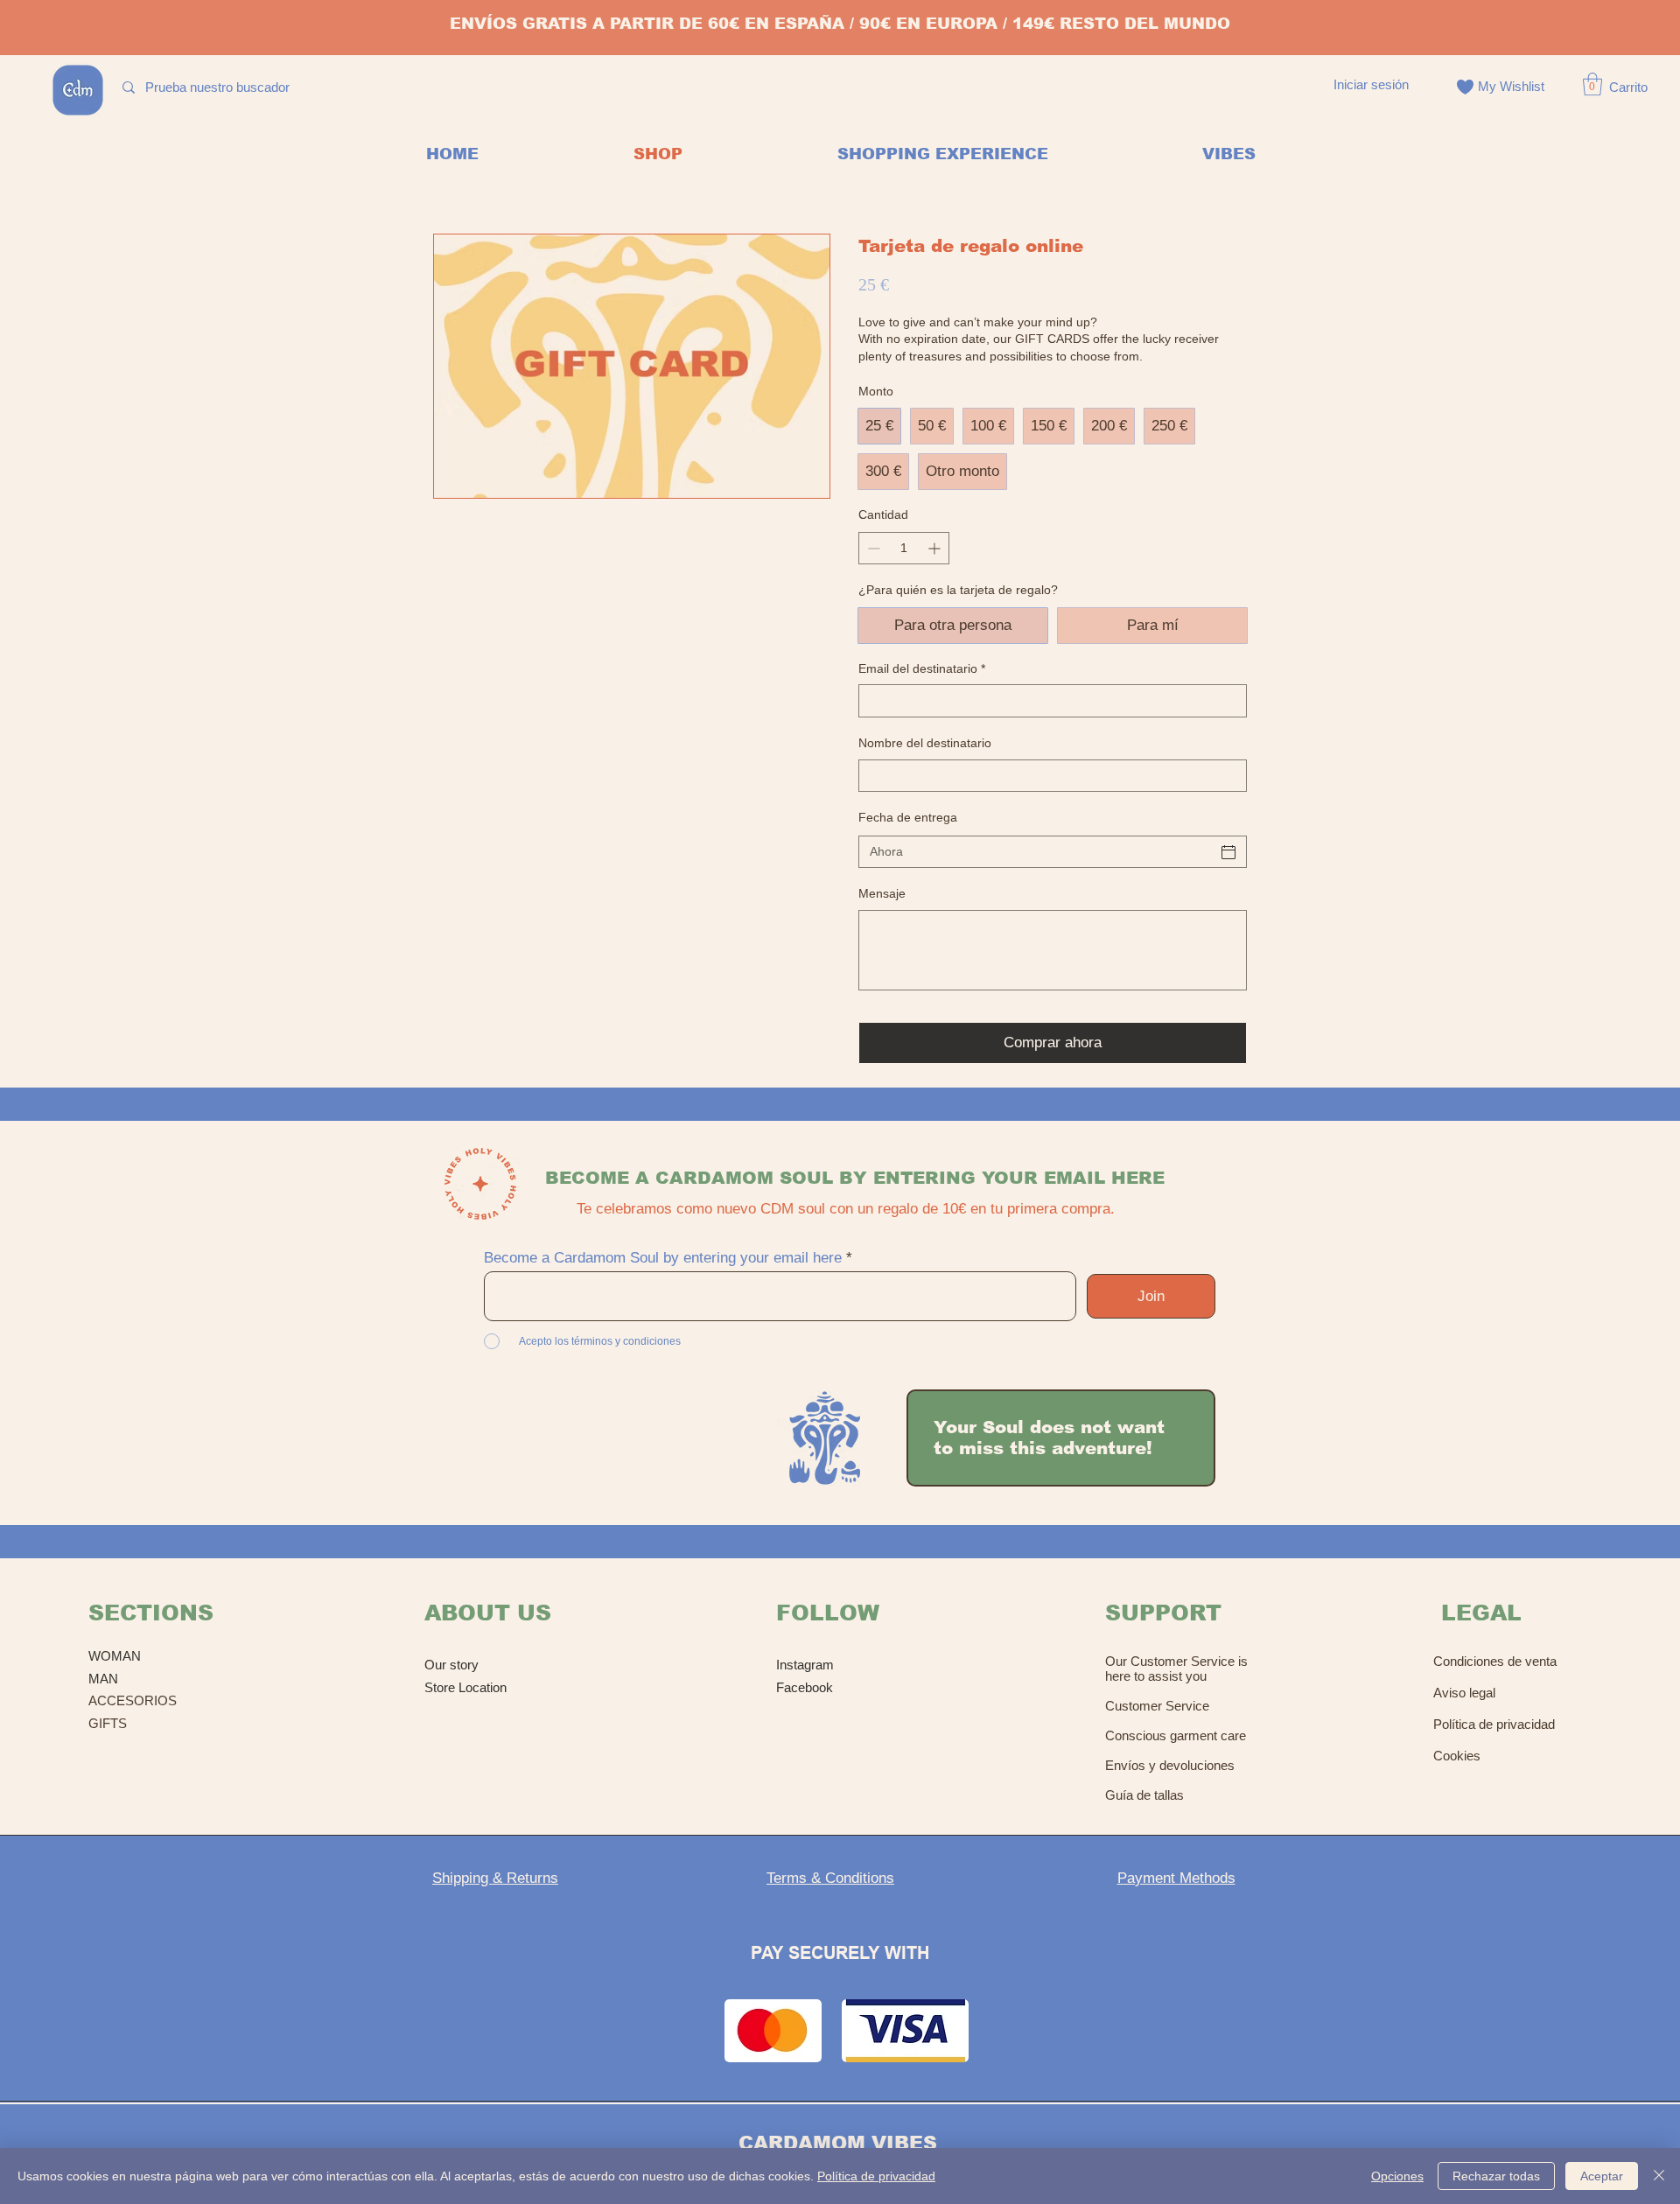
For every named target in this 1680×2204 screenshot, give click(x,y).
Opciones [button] (1397, 2176)
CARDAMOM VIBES (838, 2143)
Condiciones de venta (1495, 1661)
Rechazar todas (1496, 2176)
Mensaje (882, 893)
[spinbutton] (904, 548)
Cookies (1457, 1756)
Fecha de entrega (908, 817)
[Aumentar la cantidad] (936, 548)
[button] (1592, 84)
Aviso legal (1464, 1693)
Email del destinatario (922, 668)
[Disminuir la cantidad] (872, 548)
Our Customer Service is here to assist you (1176, 1669)
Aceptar (1602, 2176)
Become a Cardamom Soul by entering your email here (663, 1258)
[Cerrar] (1659, 2176)
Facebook (805, 1687)
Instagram (805, 1665)
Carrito (1628, 87)
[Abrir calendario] (1228, 852)
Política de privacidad (1494, 1724)
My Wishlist (1511, 86)
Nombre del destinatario (925, 743)
